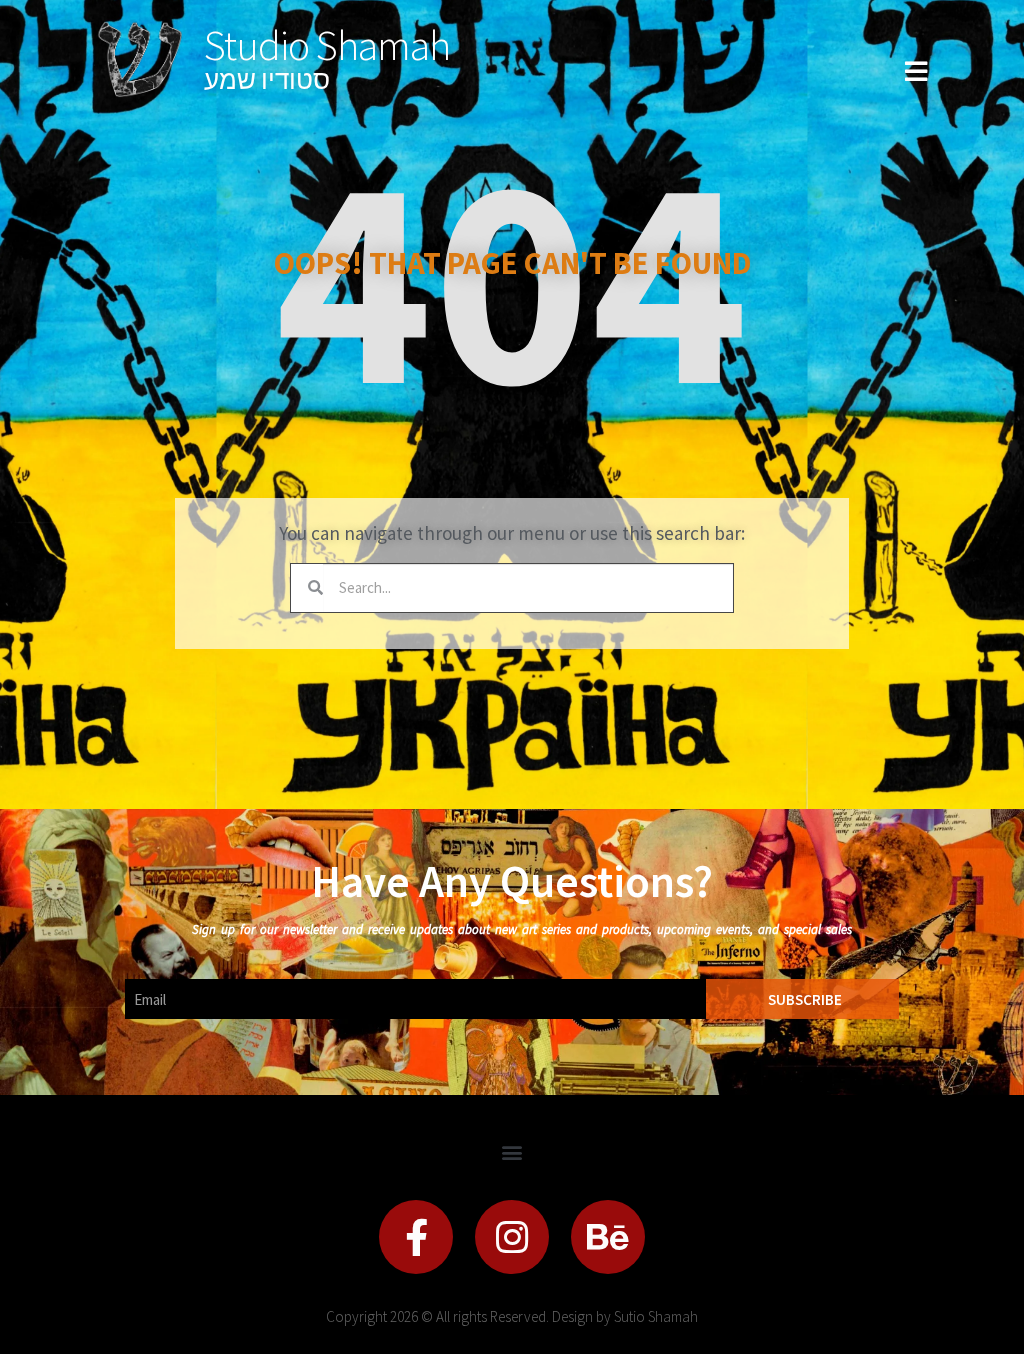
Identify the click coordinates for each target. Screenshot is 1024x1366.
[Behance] (608, 1237)
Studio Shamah (327, 45)
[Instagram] (512, 1237)
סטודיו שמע (267, 79)
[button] (512, 1151)
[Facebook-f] (416, 1237)
